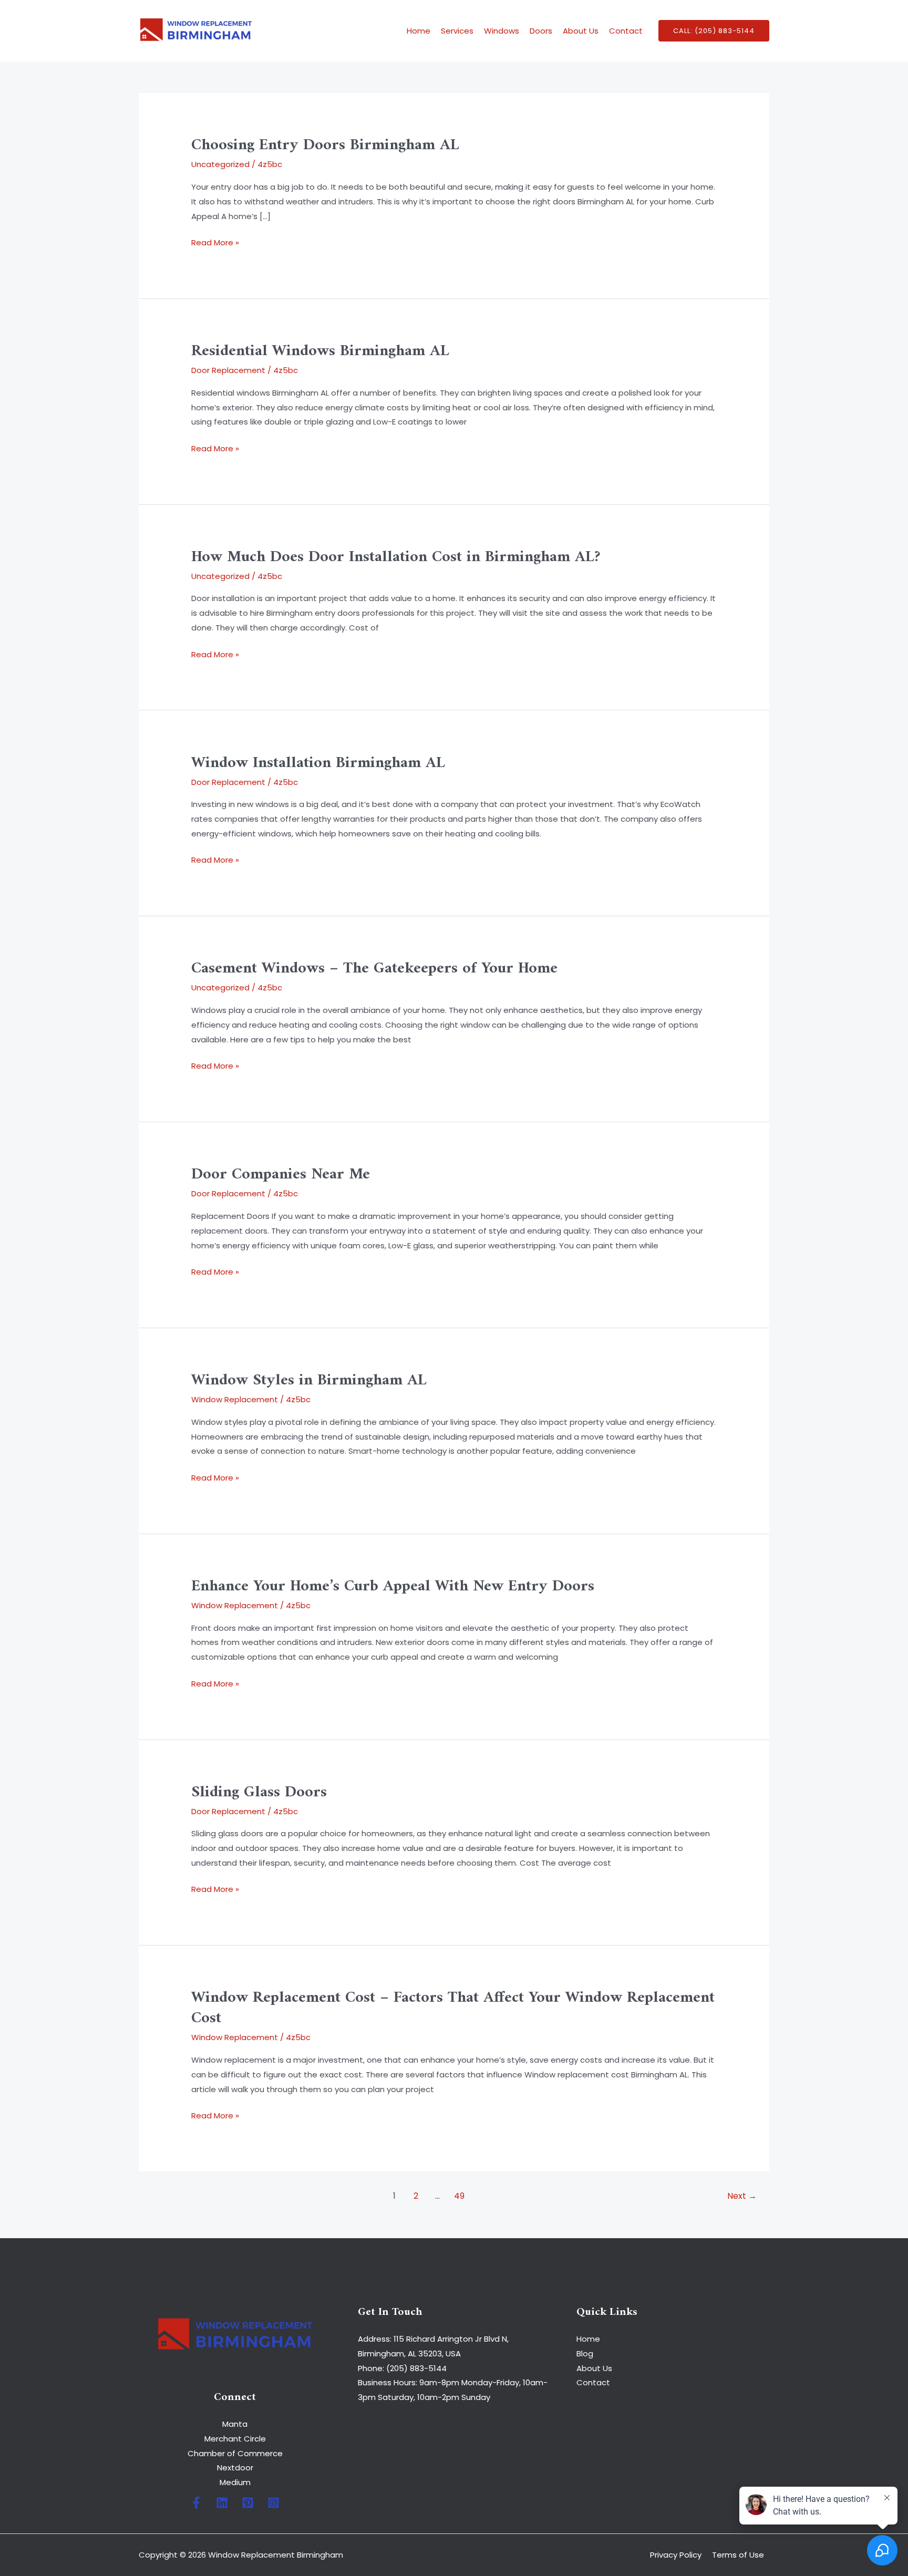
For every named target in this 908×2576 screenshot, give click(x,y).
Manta (235, 2424)
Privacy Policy (676, 2555)
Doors (541, 31)
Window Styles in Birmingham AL (309, 1380)
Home (419, 31)
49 (459, 2196)
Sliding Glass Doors (259, 1792)
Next (742, 2196)
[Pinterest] (248, 2503)
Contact (626, 31)
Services (457, 31)
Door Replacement (228, 370)
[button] (714, 31)
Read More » (215, 242)
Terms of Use (738, 2555)
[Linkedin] (222, 2503)
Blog (585, 2353)
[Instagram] (274, 2503)
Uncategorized (220, 164)
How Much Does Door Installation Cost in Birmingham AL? (396, 557)
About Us (581, 31)
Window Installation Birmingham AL (318, 763)
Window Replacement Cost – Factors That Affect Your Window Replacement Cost (453, 2008)
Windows (502, 31)
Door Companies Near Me (281, 1175)
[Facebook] (196, 2503)
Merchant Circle (235, 2439)
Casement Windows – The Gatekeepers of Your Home (374, 969)
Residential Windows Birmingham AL (320, 351)
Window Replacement (235, 1399)
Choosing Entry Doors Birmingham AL (325, 145)
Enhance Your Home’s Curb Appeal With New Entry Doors (393, 1586)
